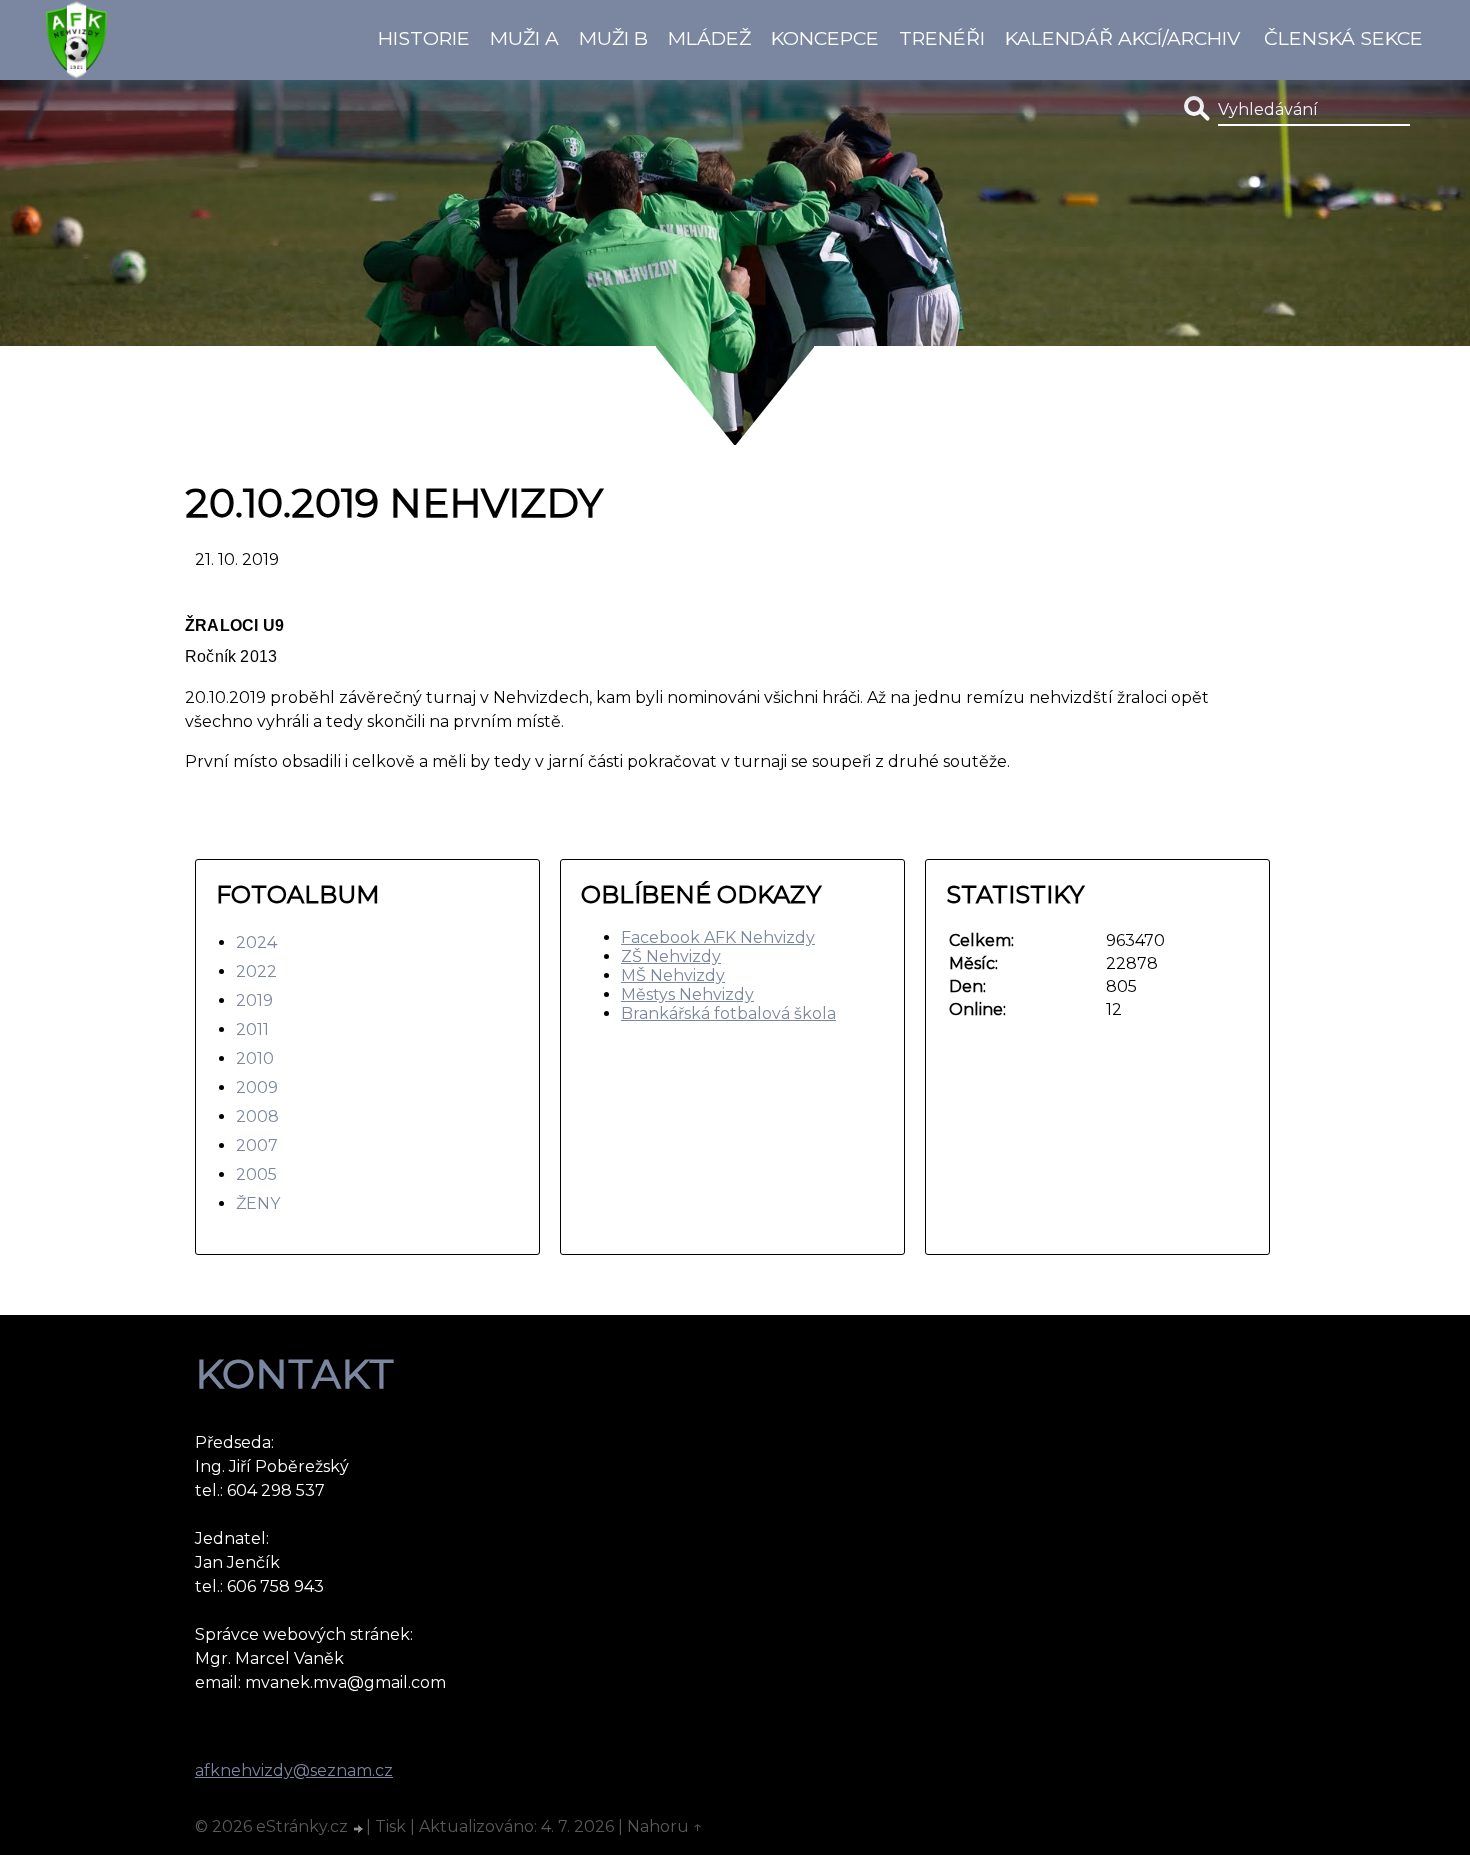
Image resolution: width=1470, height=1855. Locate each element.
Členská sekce (1343, 38)
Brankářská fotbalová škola (728, 1013)
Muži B (613, 38)
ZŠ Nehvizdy (671, 956)
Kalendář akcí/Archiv (1122, 38)
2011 (252, 1029)
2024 (256, 942)
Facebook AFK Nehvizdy (718, 937)
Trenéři (942, 38)
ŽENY (258, 1203)
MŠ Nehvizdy (673, 975)
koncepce (825, 38)
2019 (254, 1000)
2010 (255, 1058)
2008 (257, 1116)
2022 (256, 971)
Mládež (709, 38)
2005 (256, 1174)
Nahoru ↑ (665, 1826)
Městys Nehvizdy (687, 994)
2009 (257, 1087)
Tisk (390, 1826)
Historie (424, 38)
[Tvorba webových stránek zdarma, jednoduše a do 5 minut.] (359, 1829)
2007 (257, 1145)
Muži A (524, 38)
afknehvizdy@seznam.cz (294, 1770)
